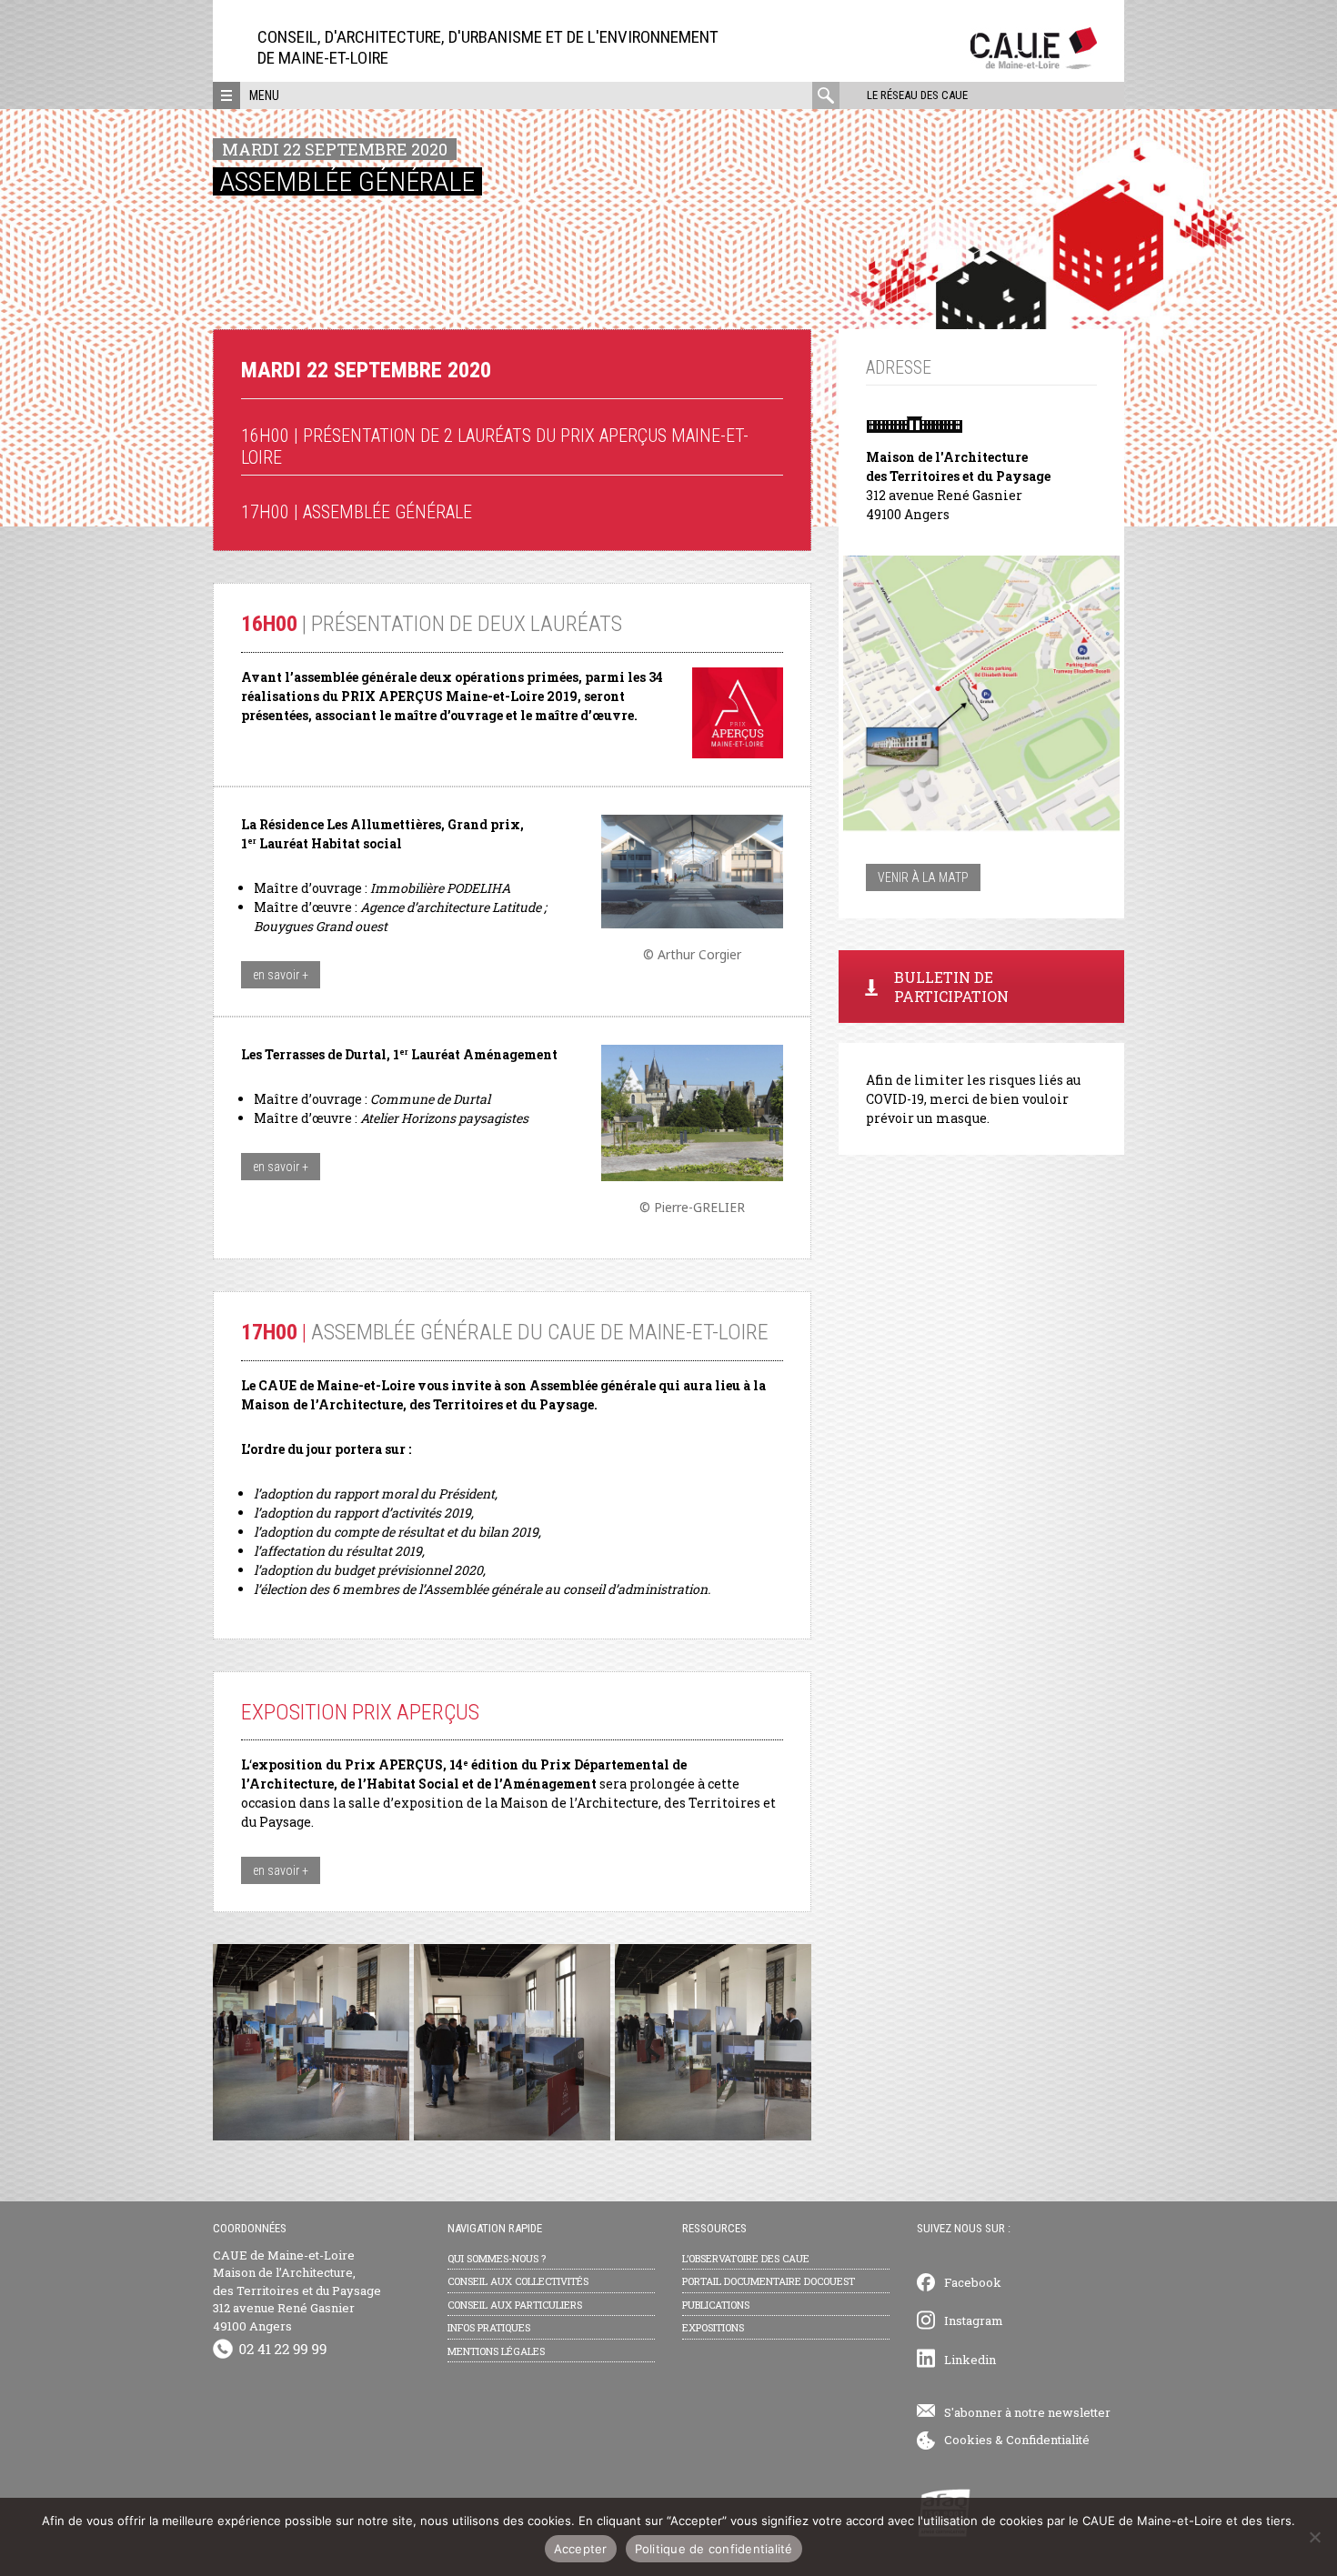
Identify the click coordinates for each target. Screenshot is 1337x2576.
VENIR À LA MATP (923, 877)
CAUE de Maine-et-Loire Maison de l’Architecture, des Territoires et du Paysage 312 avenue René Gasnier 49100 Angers (297, 2290)
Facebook (973, 2282)
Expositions (713, 2327)
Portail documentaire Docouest (769, 2281)
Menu (264, 95)
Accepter (581, 2549)
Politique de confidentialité (714, 2549)
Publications (716, 2305)
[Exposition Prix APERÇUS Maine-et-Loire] (311, 2042)
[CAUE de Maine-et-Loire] (1034, 64)
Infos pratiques (489, 2327)
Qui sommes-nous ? (497, 2258)
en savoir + (281, 975)
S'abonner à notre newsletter (1027, 2412)
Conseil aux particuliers (515, 2305)
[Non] (1314, 2537)
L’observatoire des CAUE (746, 2258)
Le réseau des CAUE (917, 95)
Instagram (974, 2320)
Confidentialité (1048, 2440)
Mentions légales (496, 2351)
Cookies (968, 2440)
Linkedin (970, 2360)
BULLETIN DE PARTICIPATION (951, 987)
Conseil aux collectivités (518, 2281)
